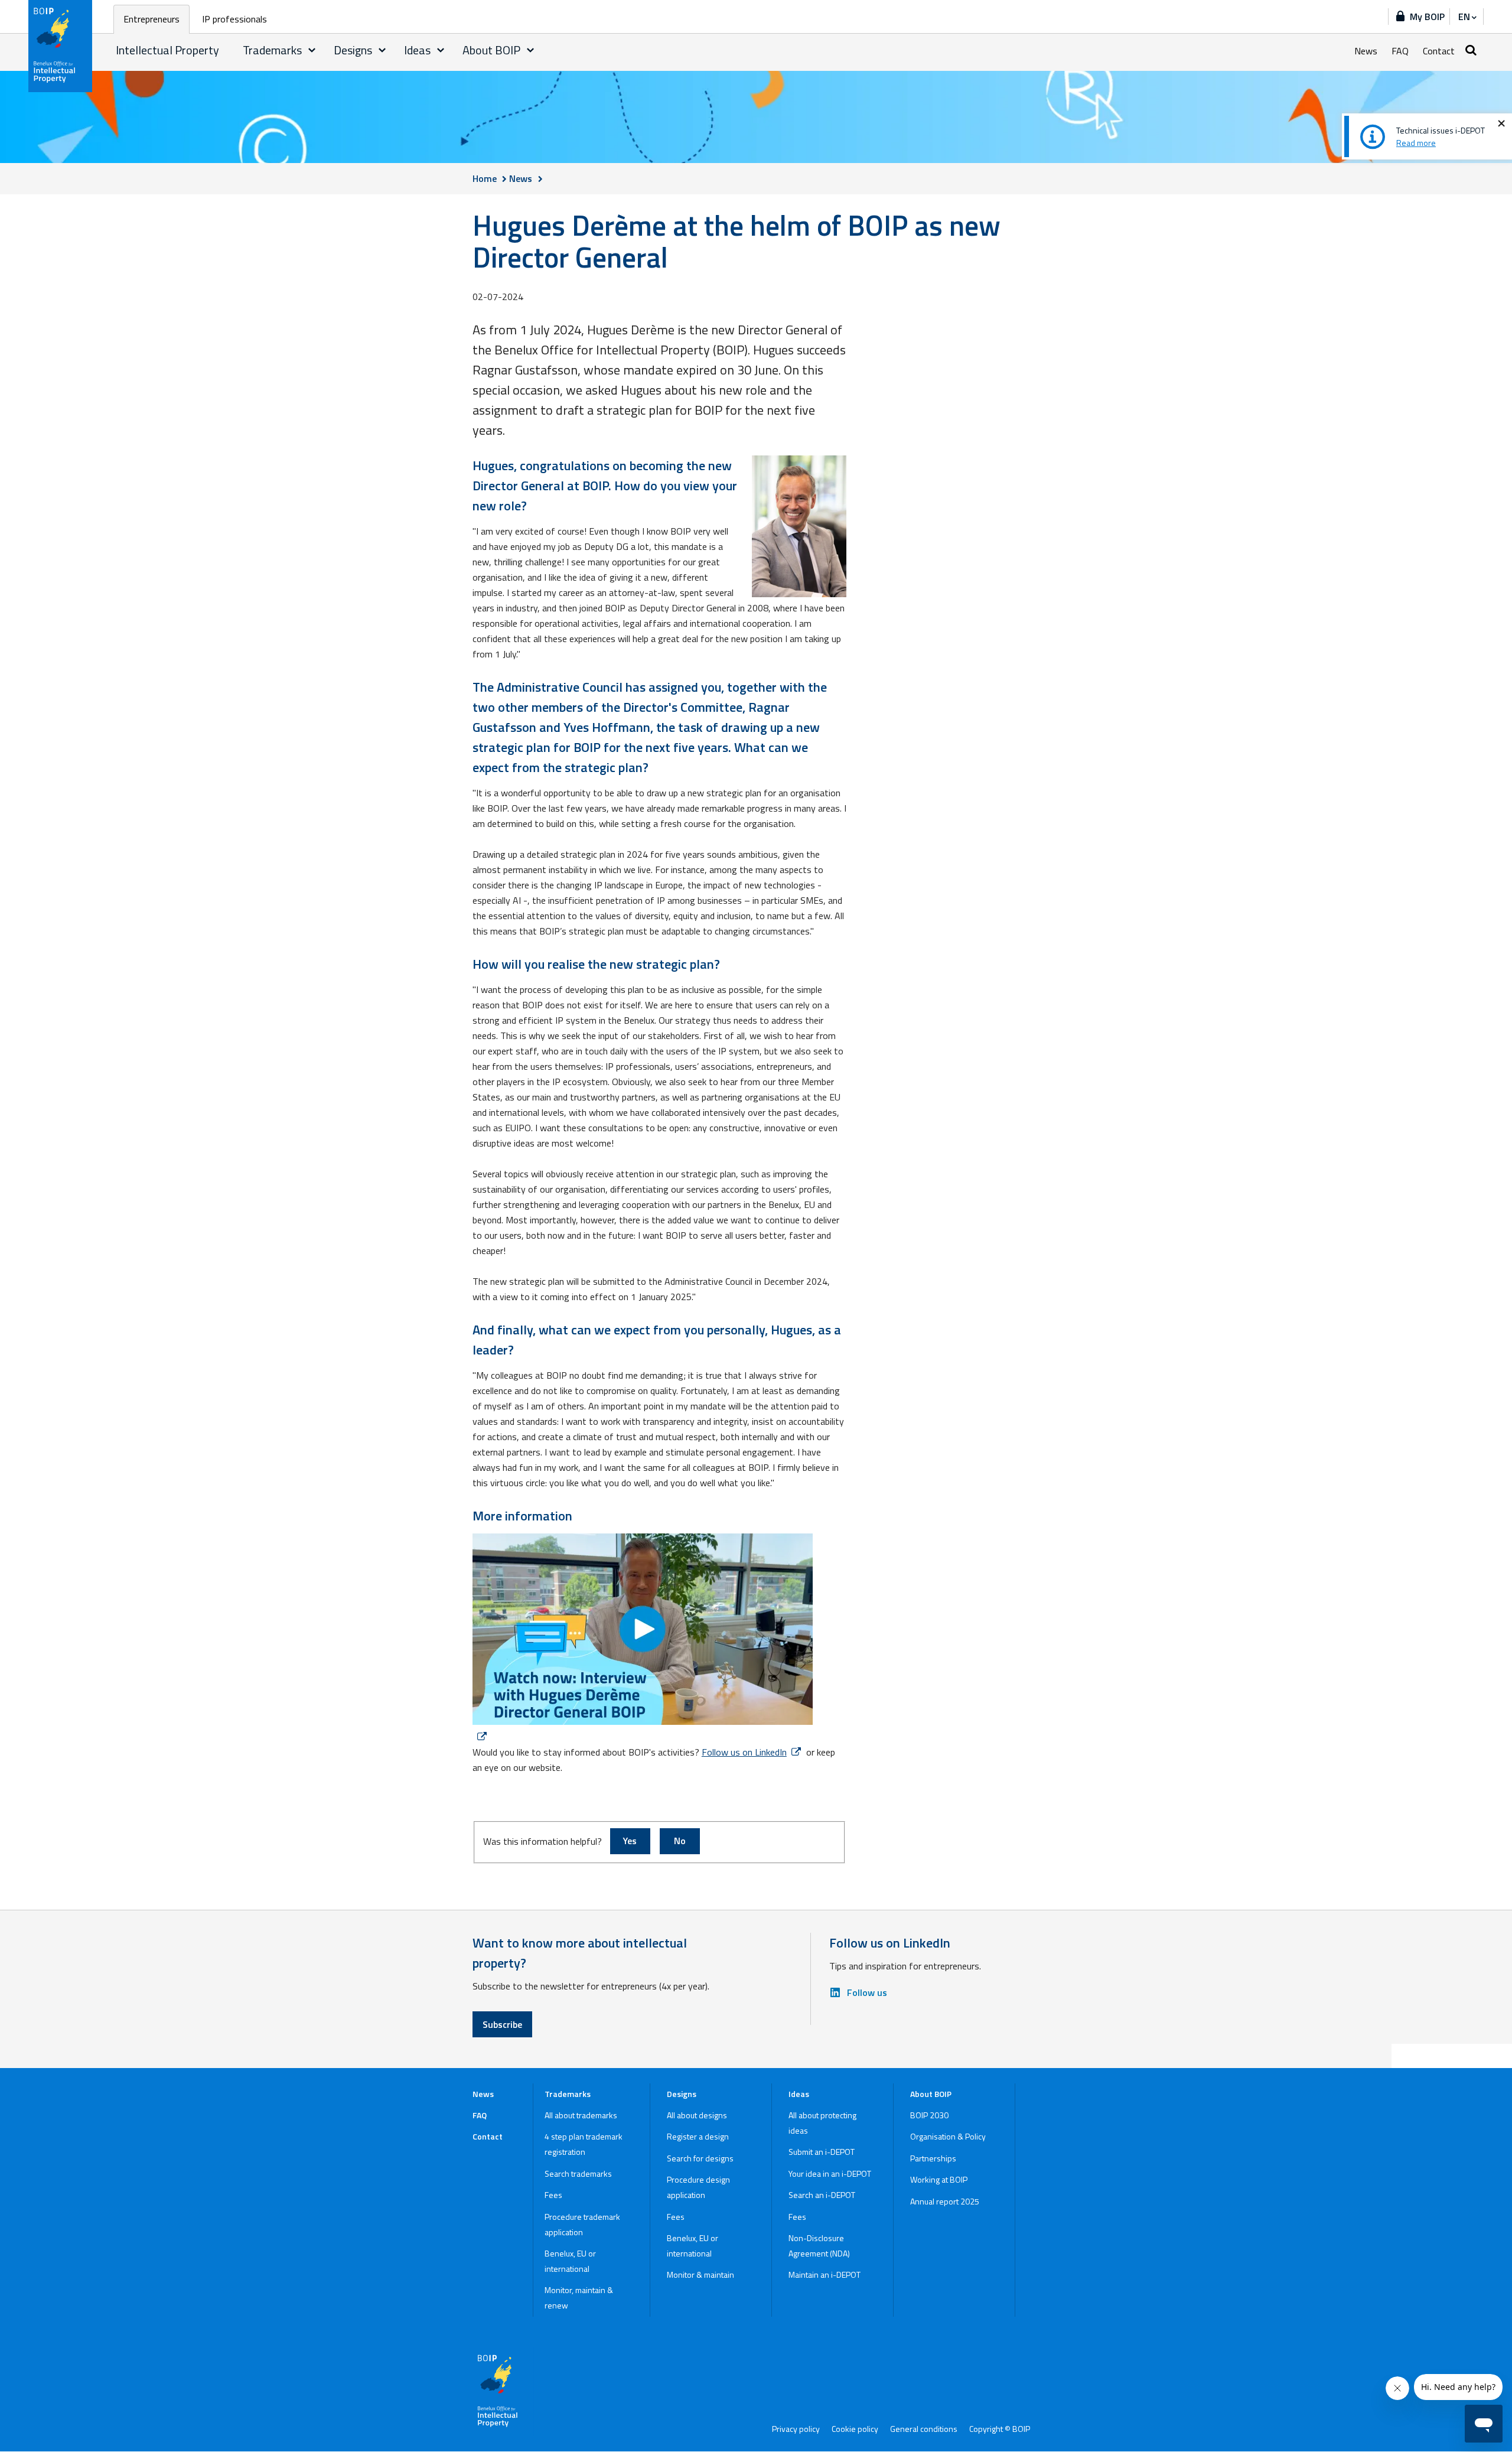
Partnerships (933, 2158)
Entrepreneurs (151, 19)
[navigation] (1467, 17)
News (1366, 51)
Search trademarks (578, 2173)
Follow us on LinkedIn (744, 1752)
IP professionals (234, 19)
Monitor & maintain (700, 2274)
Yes (630, 1841)
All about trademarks (581, 2115)
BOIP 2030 (929, 2115)
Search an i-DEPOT (822, 2195)
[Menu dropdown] (312, 50)
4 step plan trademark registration (584, 2144)
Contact (1439, 51)
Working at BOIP (939, 2179)
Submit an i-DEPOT (822, 2152)
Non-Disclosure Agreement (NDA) (819, 2246)
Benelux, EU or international (570, 2261)
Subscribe (502, 2024)
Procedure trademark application (582, 2224)
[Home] (61, 46)
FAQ (1400, 51)
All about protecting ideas (822, 2123)
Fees (553, 2195)
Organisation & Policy (948, 2136)
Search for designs (700, 2158)
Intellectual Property (167, 50)
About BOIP (491, 50)
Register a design (698, 2136)
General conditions (924, 2429)
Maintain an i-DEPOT (825, 2274)
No (680, 1841)
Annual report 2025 (945, 2201)
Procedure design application (698, 2187)
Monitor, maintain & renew (579, 2298)
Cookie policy (855, 2429)
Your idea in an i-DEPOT (830, 2173)
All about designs (697, 2115)
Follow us (867, 1992)
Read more (1416, 143)
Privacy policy (796, 2429)
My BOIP (1427, 17)
